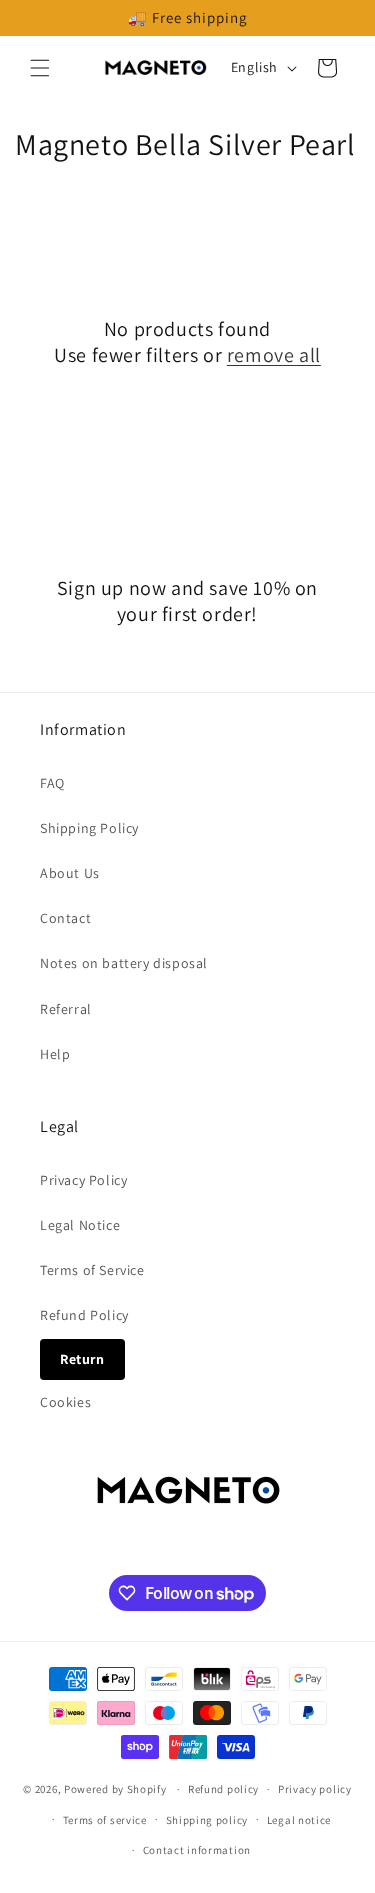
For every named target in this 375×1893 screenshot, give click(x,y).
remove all (274, 355)
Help (55, 1054)
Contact (65, 918)
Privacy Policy (83, 1180)
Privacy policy (315, 1789)
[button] (40, 68)
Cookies (65, 1402)
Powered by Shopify (115, 1789)
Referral (66, 1009)
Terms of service (105, 1820)
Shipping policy (207, 1820)
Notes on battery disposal (124, 963)
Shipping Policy (89, 828)
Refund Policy (84, 1315)
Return (82, 1359)
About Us (70, 873)
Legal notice (299, 1820)
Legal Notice (80, 1225)
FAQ (52, 783)
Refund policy (223, 1789)
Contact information (197, 1850)
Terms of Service (92, 1270)
